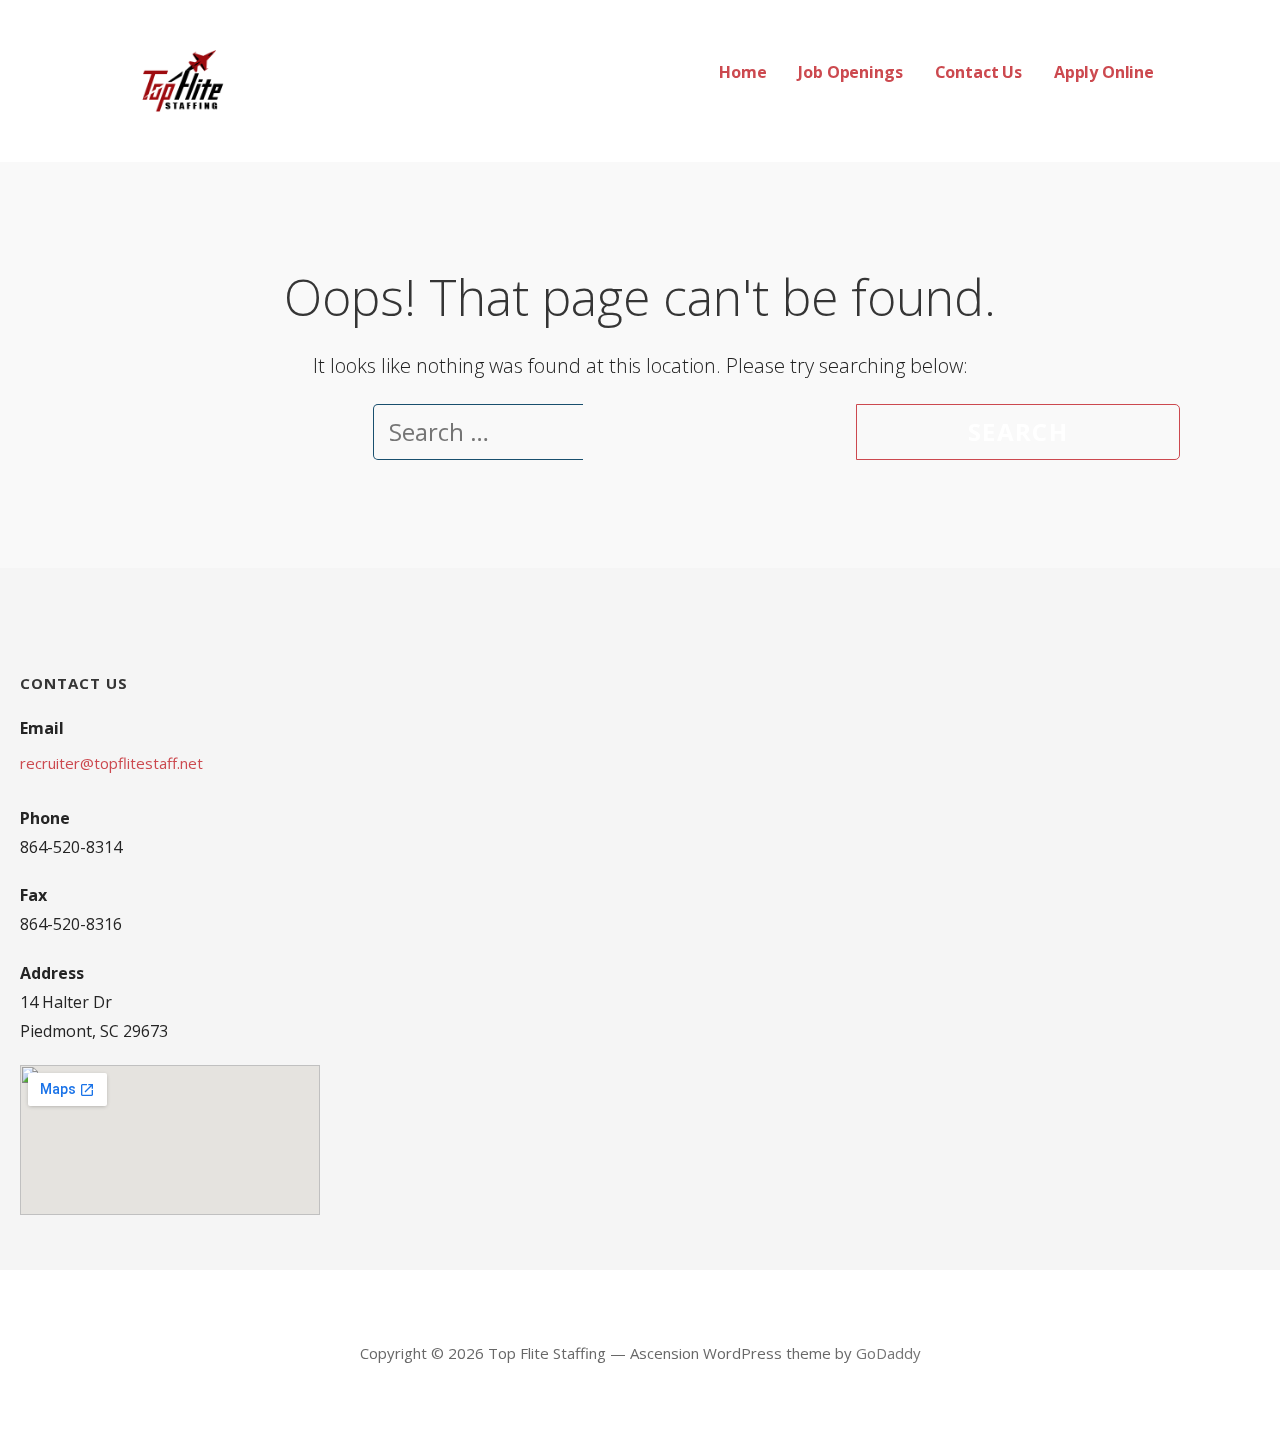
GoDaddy (888, 1353)
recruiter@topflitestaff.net (111, 763)
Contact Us (978, 72)
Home (742, 72)
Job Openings (850, 72)
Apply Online (1104, 72)
